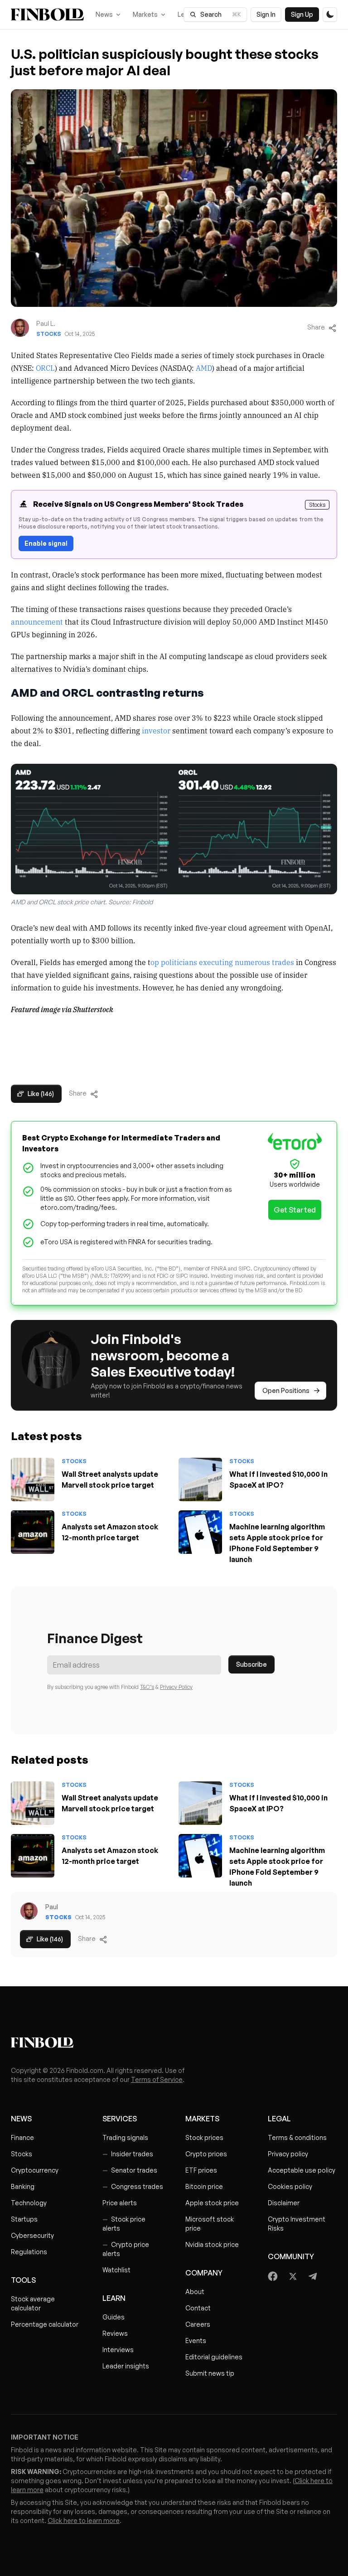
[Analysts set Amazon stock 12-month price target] (33, 1532)
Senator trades (130, 2170)
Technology (29, 2203)
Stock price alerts (124, 2224)
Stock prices (204, 2137)
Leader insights (126, 2366)
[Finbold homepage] (174, 2042)
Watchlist (116, 2270)
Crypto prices (206, 2154)
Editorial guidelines (214, 2357)
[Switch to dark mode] (330, 15)
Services (120, 2119)
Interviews (118, 2350)
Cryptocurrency (35, 2170)
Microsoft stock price (210, 2224)
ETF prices (201, 2170)
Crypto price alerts (126, 2249)
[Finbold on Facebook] (273, 2276)
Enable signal (46, 543)
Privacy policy (288, 2154)
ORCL (45, 368)
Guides (114, 2317)
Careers (198, 2324)
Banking (23, 2186)
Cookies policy (290, 2186)
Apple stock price (212, 2203)
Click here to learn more (84, 2520)
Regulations (29, 2252)
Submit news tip (210, 2373)
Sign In (266, 14)
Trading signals (125, 2137)
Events (196, 2341)
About (195, 2292)
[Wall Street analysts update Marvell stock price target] (33, 1480)
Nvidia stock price (212, 2244)
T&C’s (147, 1687)
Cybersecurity (32, 2235)
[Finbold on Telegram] (313, 2276)
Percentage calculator (45, 2324)
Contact (198, 2308)
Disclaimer (284, 2203)
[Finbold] (47, 15)
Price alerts (120, 2203)
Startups (24, 2219)
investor (156, 730)
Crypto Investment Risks (297, 2224)
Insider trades (128, 2154)
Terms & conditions (297, 2137)
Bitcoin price (204, 2186)
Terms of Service (157, 2079)
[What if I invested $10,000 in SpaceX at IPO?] (200, 1480)
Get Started (295, 1210)
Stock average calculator (33, 2303)
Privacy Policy (176, 1687)
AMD (204, 368)
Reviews (115, 2333)
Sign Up (302, 14)
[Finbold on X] (293, 2276)
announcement (37, 621)
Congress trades (133, 2186)
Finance (22, 2137)
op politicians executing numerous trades (222, 962)
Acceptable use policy (302, 2170)
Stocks (49, 334)
